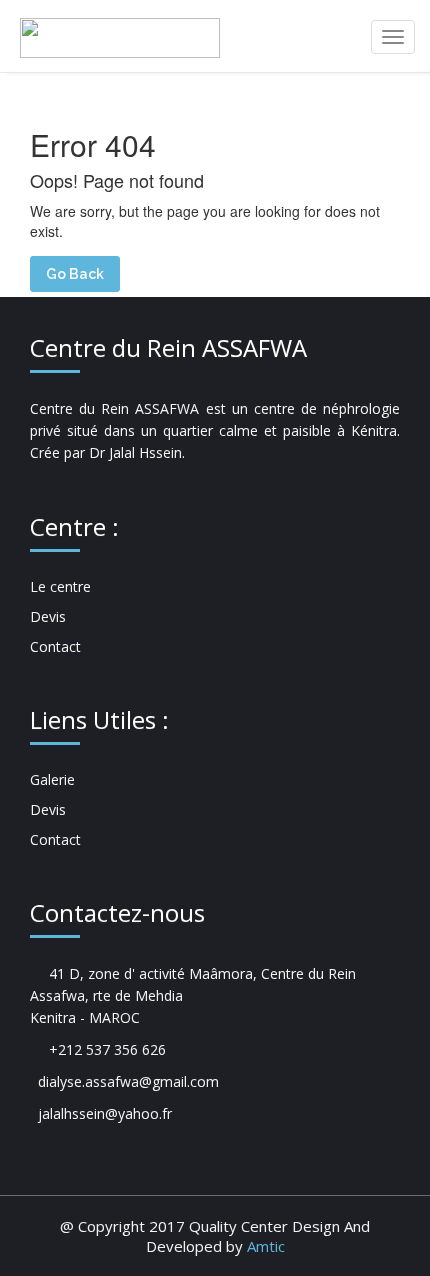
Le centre (60, 586)
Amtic (266, 1246)
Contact (55, 646)
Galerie (52, 779)
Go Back (75, 274)
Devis (48, 616)
